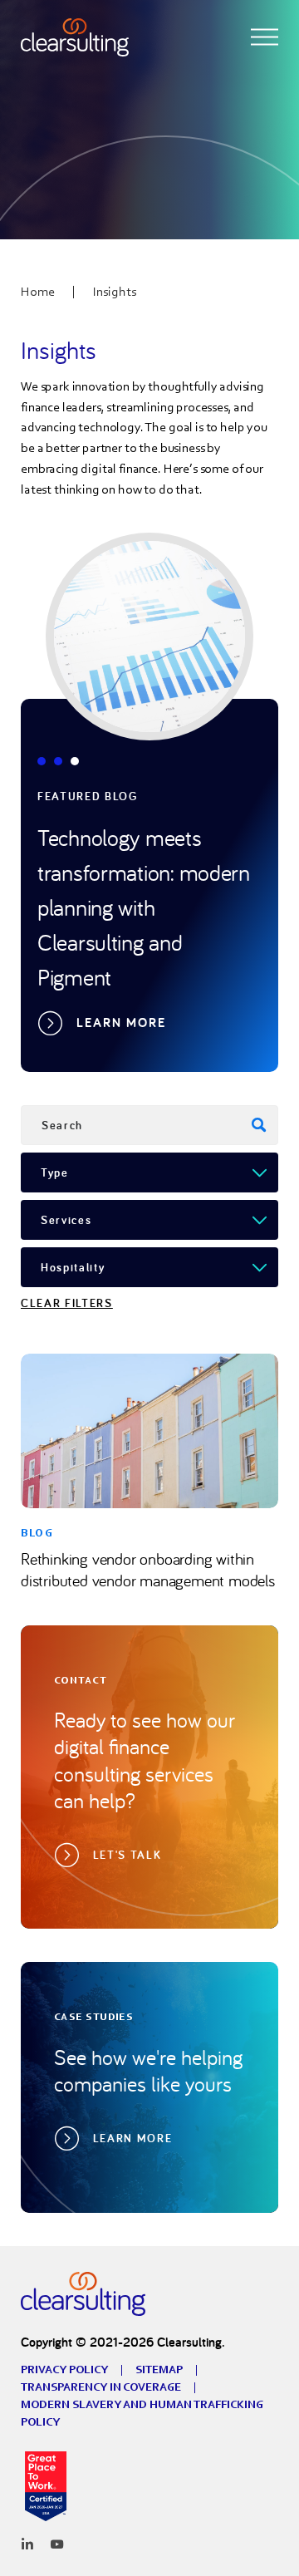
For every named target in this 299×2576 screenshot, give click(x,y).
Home (38, 291)
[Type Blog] (149, 1172)
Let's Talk (127, 1855)
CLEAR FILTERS (67, 1303)
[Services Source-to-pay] (149, 1220)
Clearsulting (83, 2293)
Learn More (121, 1023)
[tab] (42, 761)
